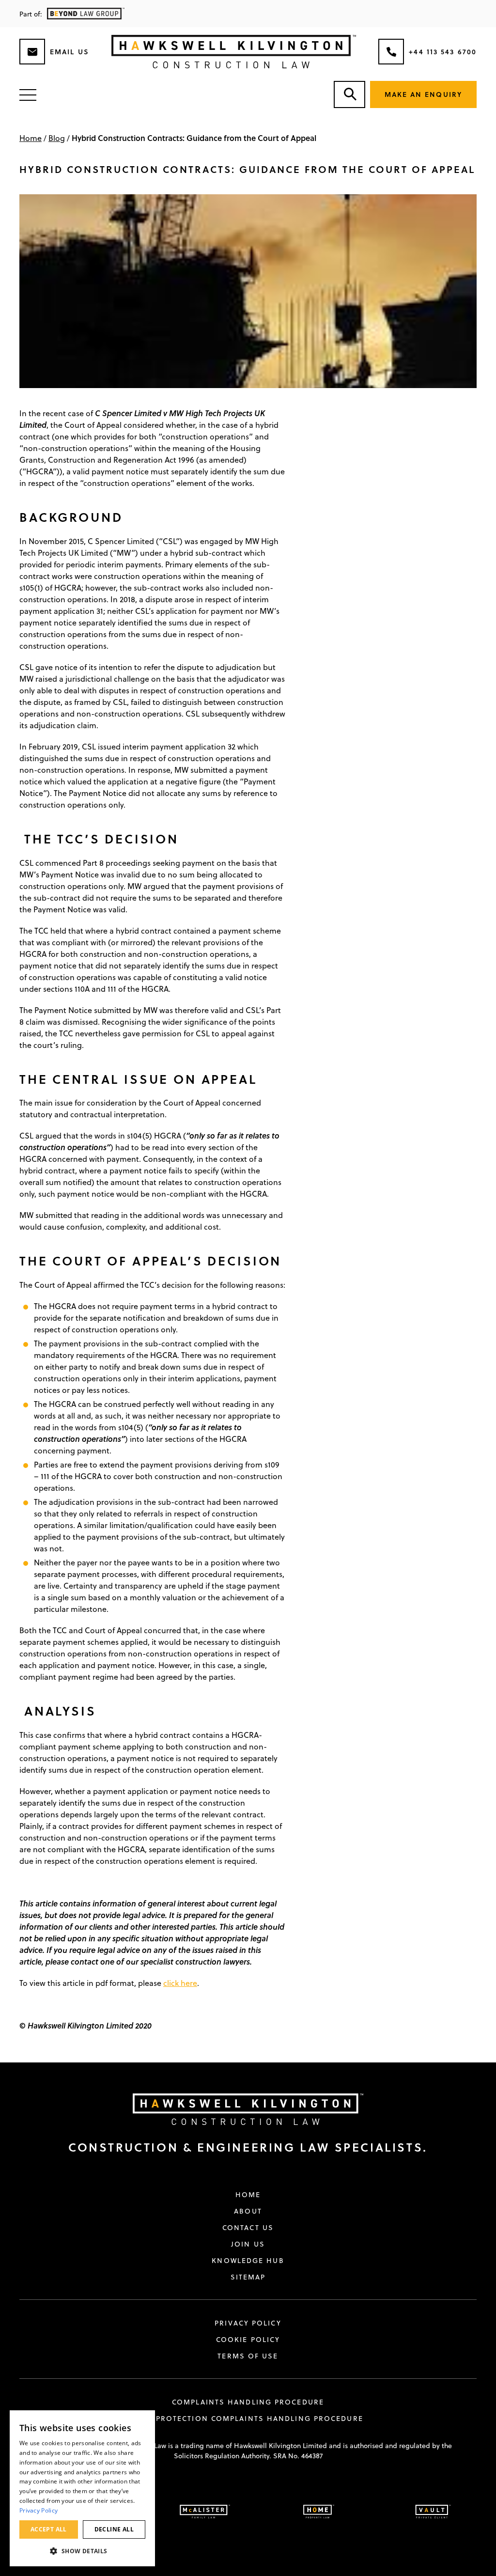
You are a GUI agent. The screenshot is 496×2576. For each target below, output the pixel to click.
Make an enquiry (424, 94)
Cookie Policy (248, 2340)
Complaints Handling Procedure (248, 2402)
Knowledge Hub (248, 2261)
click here (180, 1983)
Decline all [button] (114, 2529)
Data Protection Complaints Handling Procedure (248, 2419)
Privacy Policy (248, 2323)
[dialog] (82, 2488)
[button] (82, 2551)
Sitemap (248, 2277)
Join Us (248, 2244)
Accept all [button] (49, 2529)
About (248, 2211)
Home (31, 138)
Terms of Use (248, 2356)
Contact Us (248, 2228)
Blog (57, 138)
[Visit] (241, 2109)
